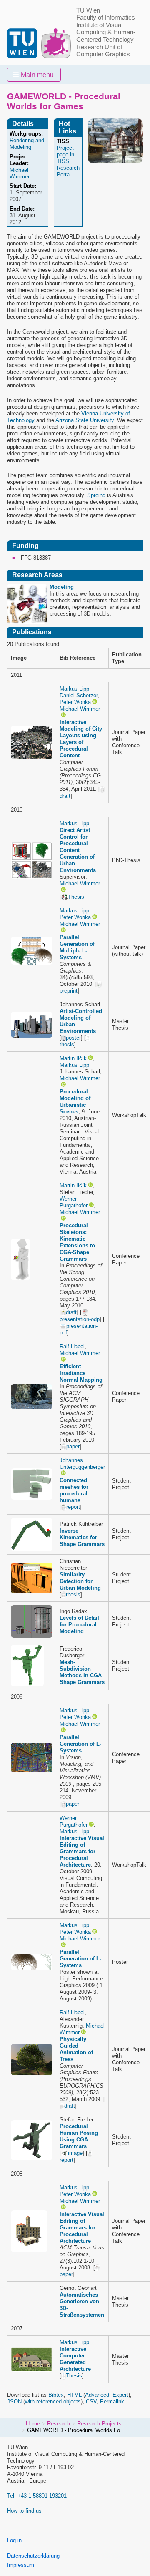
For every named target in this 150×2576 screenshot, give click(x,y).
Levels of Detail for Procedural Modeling (79, 1625)
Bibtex (56, 2395)
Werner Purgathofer (74, 1202)
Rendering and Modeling (27, 144)
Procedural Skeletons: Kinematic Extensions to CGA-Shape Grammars (77, 1242)
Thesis (76, 897)
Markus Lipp (74, 689)
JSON (14, 2401)
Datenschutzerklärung (33, 2556)
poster (73, 1038)
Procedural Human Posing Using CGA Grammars (79, 2136)
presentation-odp (80, 1319)
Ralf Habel (72, 1346)
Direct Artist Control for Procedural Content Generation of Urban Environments (78, 850)
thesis (73, 1595)
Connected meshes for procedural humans (74, 1490)
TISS (63, 141)
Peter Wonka (75, 702)
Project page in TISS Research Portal (68, 161)
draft (71, 1312)
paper (73, 1446)
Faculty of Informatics (106, 18)
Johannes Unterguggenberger (82, 1464)
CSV (91, 2401)
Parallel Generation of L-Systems (80, 1744)
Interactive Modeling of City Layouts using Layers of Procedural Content (81, 739)
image (75, 2153)
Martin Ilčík (73, 1058)
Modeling (62, 587)
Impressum (21, 2565)
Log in (14, 2540)
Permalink (112, 2401)
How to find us (24, 2511)
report (73, 1507)
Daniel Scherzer (79, 695)
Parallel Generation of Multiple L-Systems (77, 947)
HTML (74, 2395)
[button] (34, 75)
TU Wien (88, 10)
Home (33, 2424)
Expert (120, 2395)
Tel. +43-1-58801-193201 (37, 2496)
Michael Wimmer (80, 709)
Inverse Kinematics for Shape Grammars (82, 1537)
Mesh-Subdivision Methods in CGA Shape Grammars (82, 1672)
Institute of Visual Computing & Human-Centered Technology (106, 32)
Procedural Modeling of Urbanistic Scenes (75, 1102)
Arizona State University (85, 420)
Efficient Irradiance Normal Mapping (81, 1373)
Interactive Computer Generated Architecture (75, 2359)
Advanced (97, 2395)
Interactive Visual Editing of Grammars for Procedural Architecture (82, 1851)
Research (59, 2424)
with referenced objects (53, 2401)
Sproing (96, 495)
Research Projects (99, 2424)
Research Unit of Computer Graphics (103, 51)
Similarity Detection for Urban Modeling (80, 1581)
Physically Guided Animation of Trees (76, 2049)
